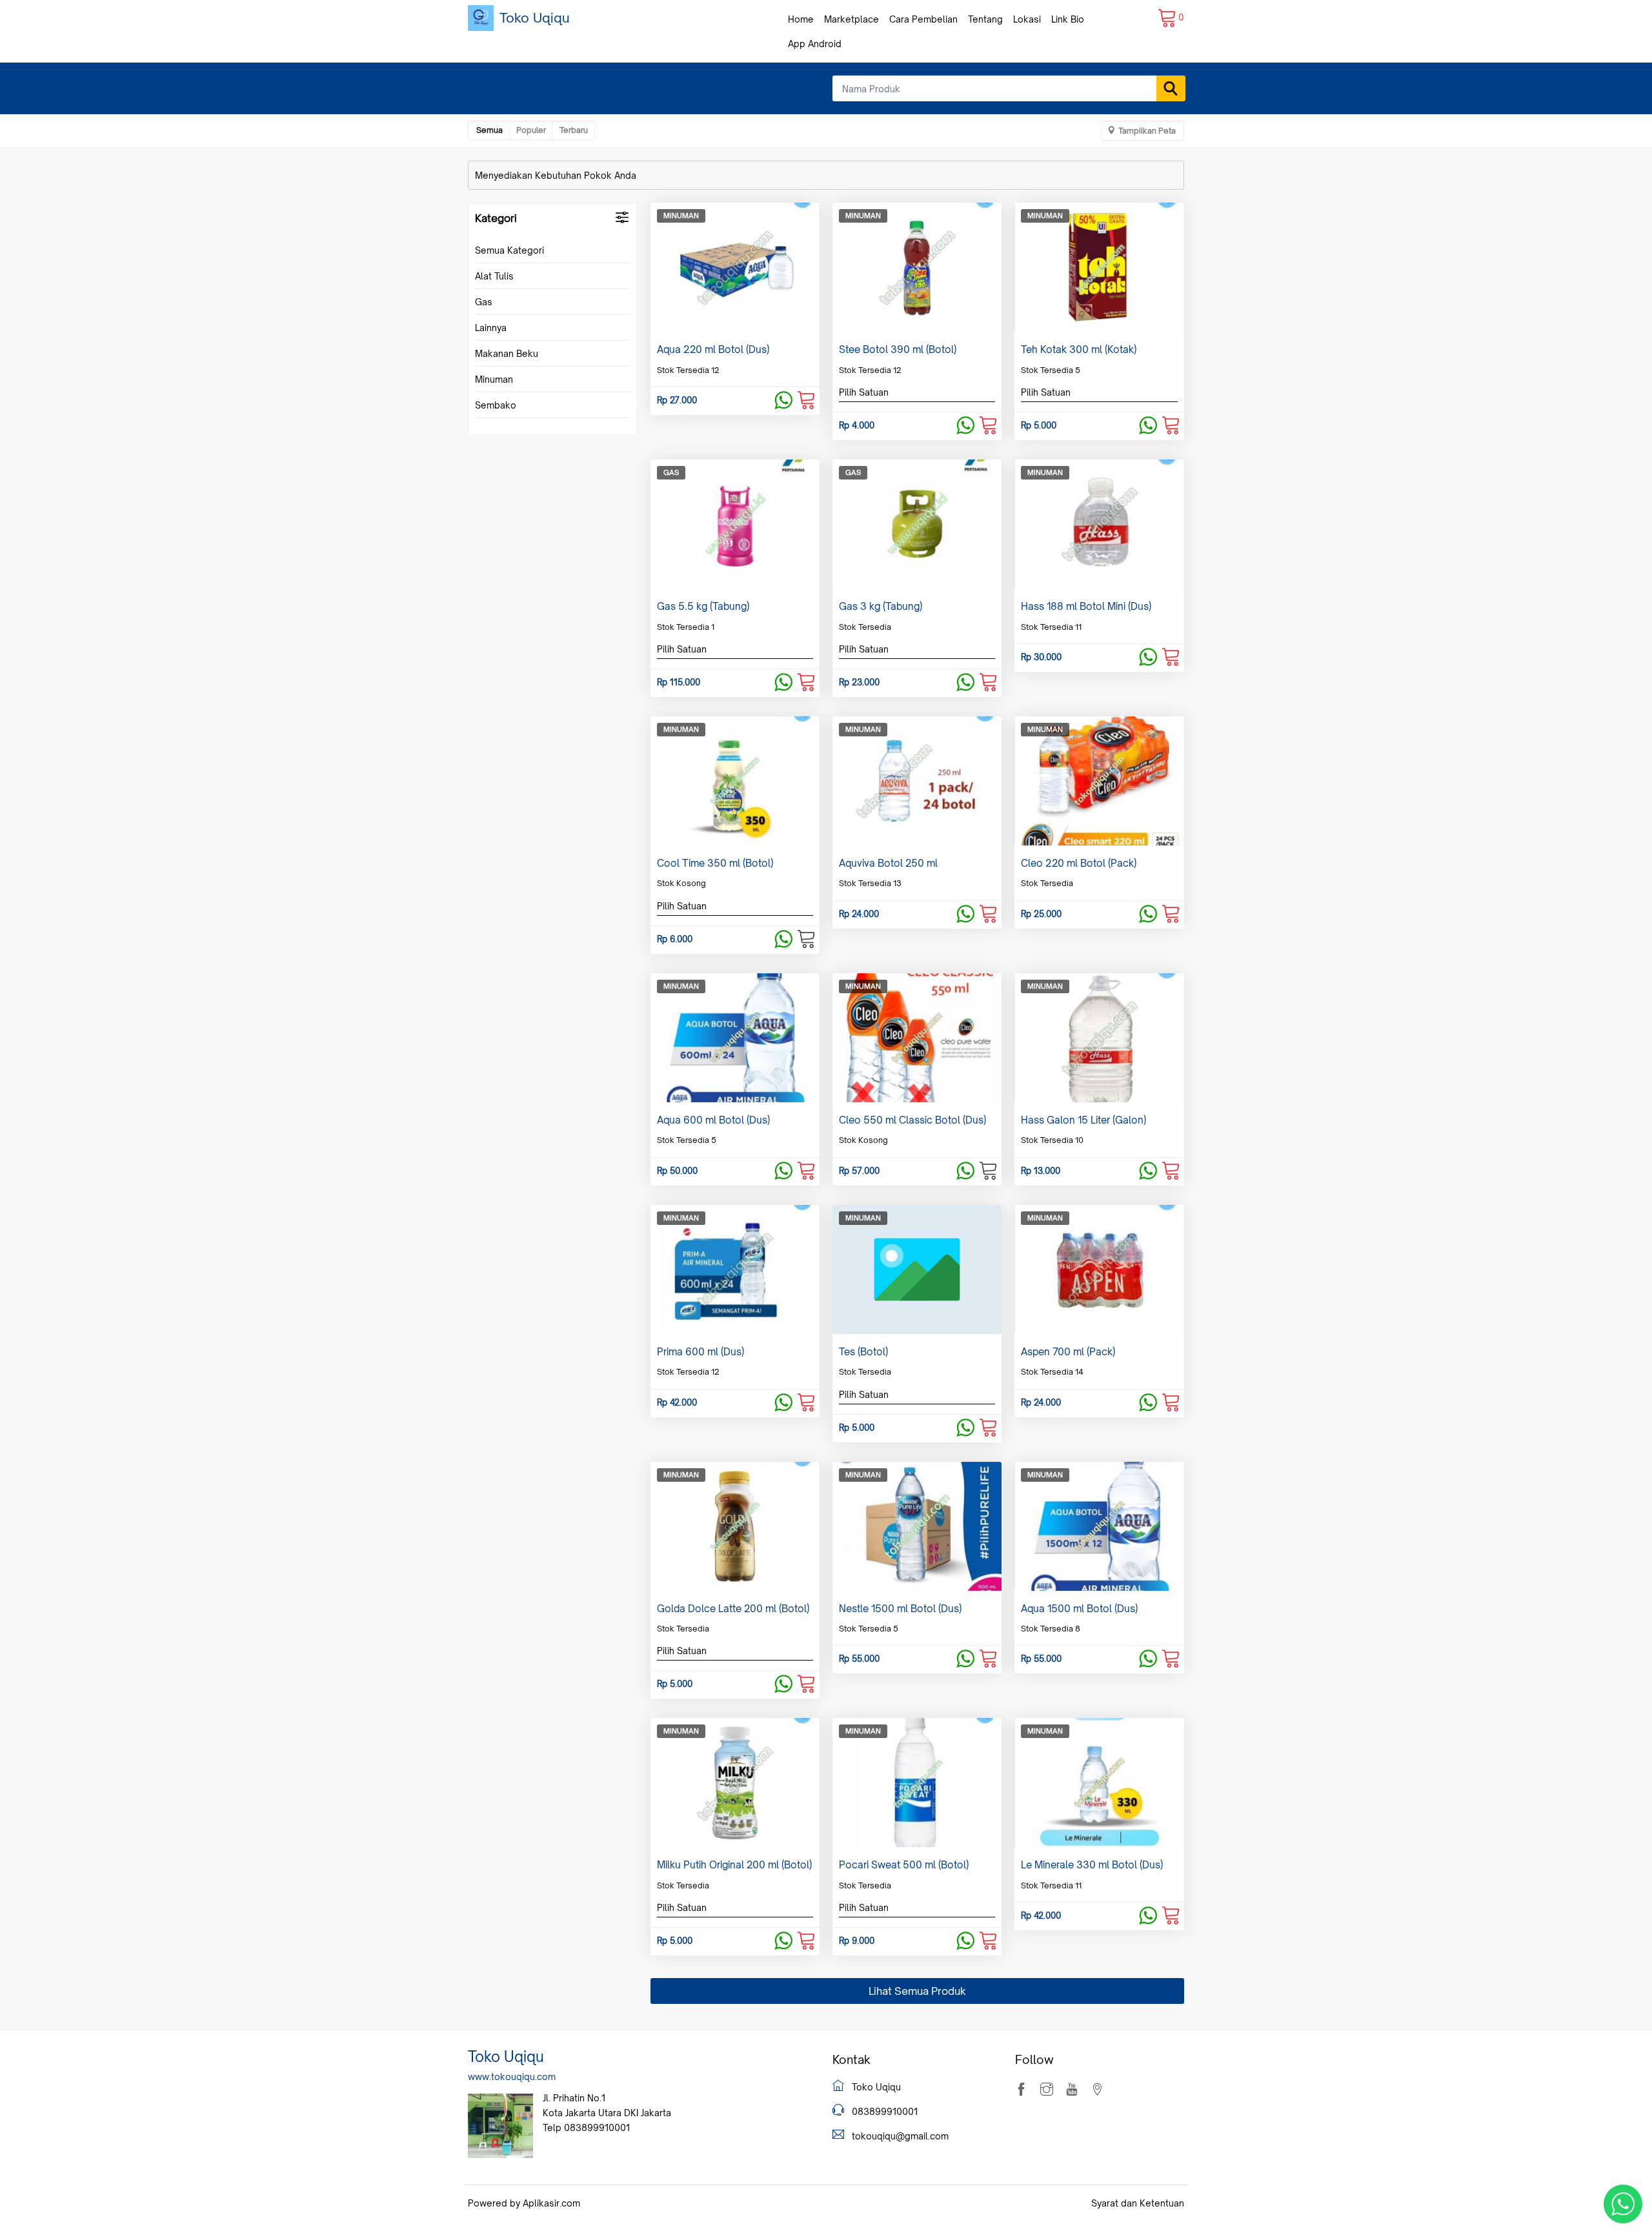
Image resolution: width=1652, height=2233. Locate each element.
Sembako (496, 405)
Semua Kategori (509, 250)
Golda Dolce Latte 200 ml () (733, 1609)
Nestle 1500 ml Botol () (900, 1609)
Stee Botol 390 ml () (898, 349)
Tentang (985, 19)
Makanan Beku (507, 353)
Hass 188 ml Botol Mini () (1086, 606)
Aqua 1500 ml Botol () (1079, 1609)
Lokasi (1027, 19)
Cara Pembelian (923, 19)
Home (801, 19)
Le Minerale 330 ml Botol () (1092, 1865)
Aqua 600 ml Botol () (713, 1120)
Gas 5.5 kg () (703, 606)
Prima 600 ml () (700, 1352)
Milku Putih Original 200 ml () (734, 1865)
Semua (489, 130)
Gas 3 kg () (881, 606)
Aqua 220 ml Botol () (713, 349)
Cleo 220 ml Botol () (1079, 863)
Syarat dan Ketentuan (1138, 2203)
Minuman (494, 379)
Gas (484, 302)
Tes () (863, 1352)
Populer (531, 130)
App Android (815, 44)
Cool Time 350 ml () (715, 863)
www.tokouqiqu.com (512, 2076)
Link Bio (1068, 19)
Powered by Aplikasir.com (524, 2203)
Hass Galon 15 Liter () (1083, 1120)
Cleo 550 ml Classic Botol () (912, 1120)
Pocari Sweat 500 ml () (904, 1865)
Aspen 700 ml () (1068, 1352)
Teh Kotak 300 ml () (1079, 349)
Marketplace (851, 19)
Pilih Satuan (864, 392)
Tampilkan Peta (1147, 131)
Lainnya (491, 328)
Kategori (496, 218)
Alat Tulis (494, 276)
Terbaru (574, 130)
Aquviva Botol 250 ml (888, 863)
